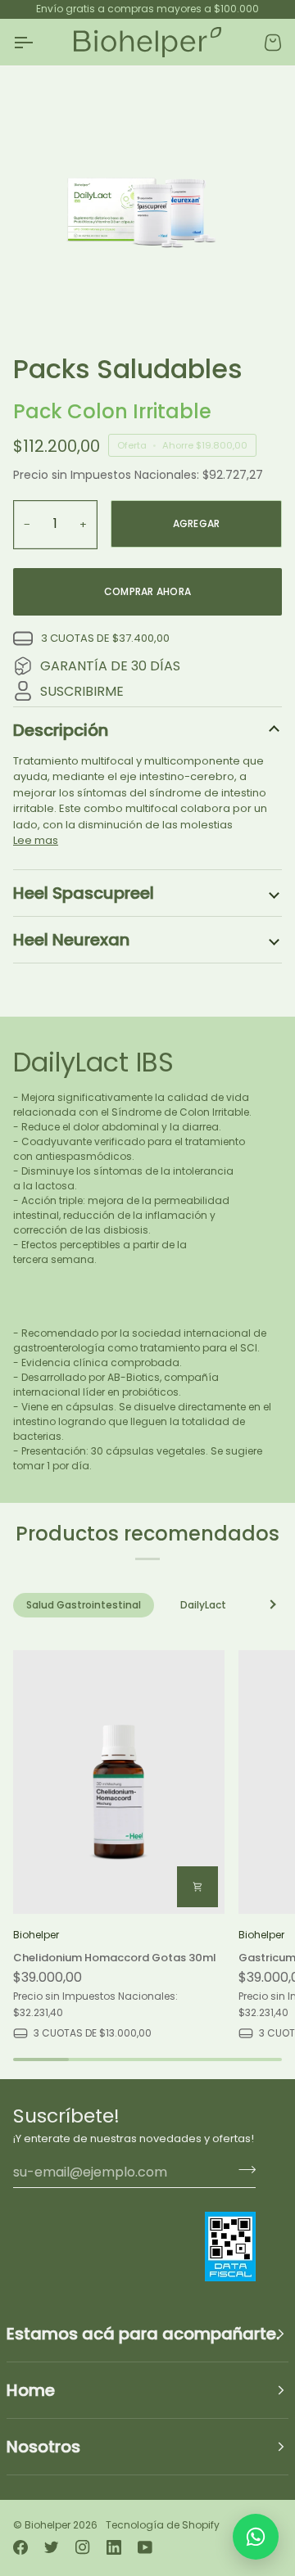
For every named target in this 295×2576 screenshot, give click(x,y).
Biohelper (48, 2525)
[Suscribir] (242, 2170)
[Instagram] (83, 2547)
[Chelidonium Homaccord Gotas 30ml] (119, 1782)
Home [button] (31, 2390)
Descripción (61, 730)
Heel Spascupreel (84, 893)
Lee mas (36, 840)
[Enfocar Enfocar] (147, 203)
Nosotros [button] (43, 2447)
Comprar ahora (147, 591)
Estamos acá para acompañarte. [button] (143, 2334)
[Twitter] (52, 2547)
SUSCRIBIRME (82, 691)
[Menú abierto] (38, 43)
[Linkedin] (114, 2547)
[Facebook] (20, 2547)
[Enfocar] (53, 298)
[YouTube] (145, 2547)
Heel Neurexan (71, 940)
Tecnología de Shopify (163, 2525)
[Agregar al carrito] (197, 1887)
